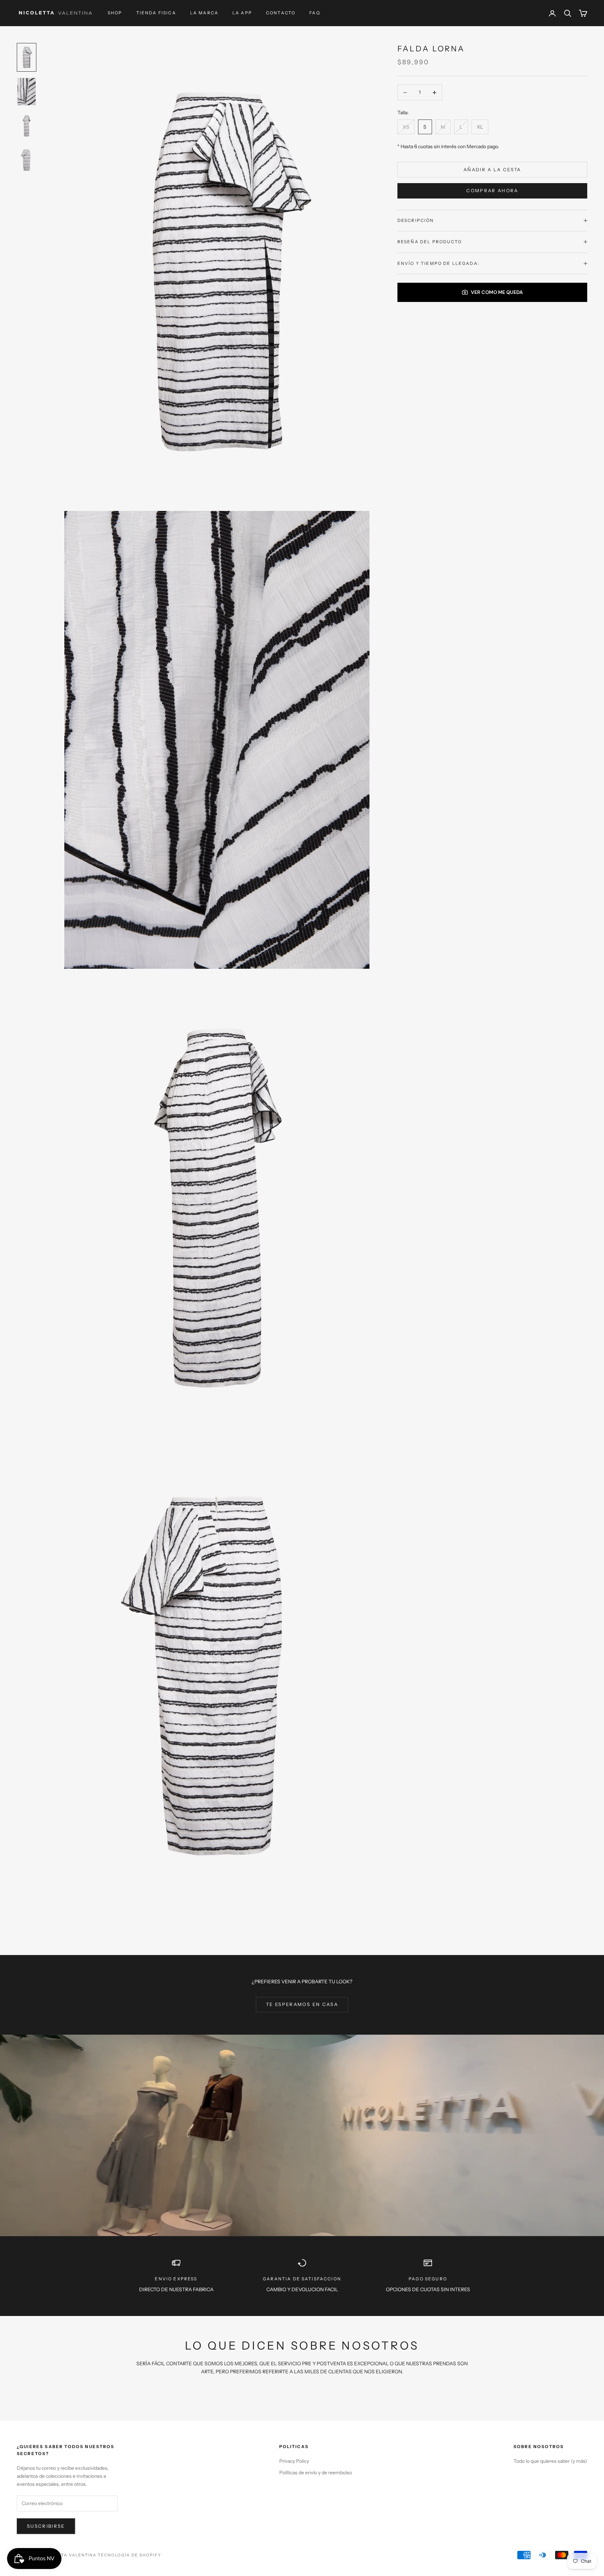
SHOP (115, 13)
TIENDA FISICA (156, 13)
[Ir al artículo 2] (27, 92)
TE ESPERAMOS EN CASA (302, 2004)
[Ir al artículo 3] (27, 126)
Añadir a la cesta (492, 169)
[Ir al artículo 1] (27, 57)
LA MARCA (204, 13)
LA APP (242, 13)
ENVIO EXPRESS (176, 2279)
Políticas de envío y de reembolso (316, 2473)
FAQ (315, 13)
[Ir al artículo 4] (27, 160)
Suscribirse (46, 2526)
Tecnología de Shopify (130, 2555)
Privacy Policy (294, 2461)
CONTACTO (281, 13)
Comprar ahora (492, 190)
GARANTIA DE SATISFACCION (302, 2279)
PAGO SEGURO (428, 2279)
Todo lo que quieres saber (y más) (550, 2461)
